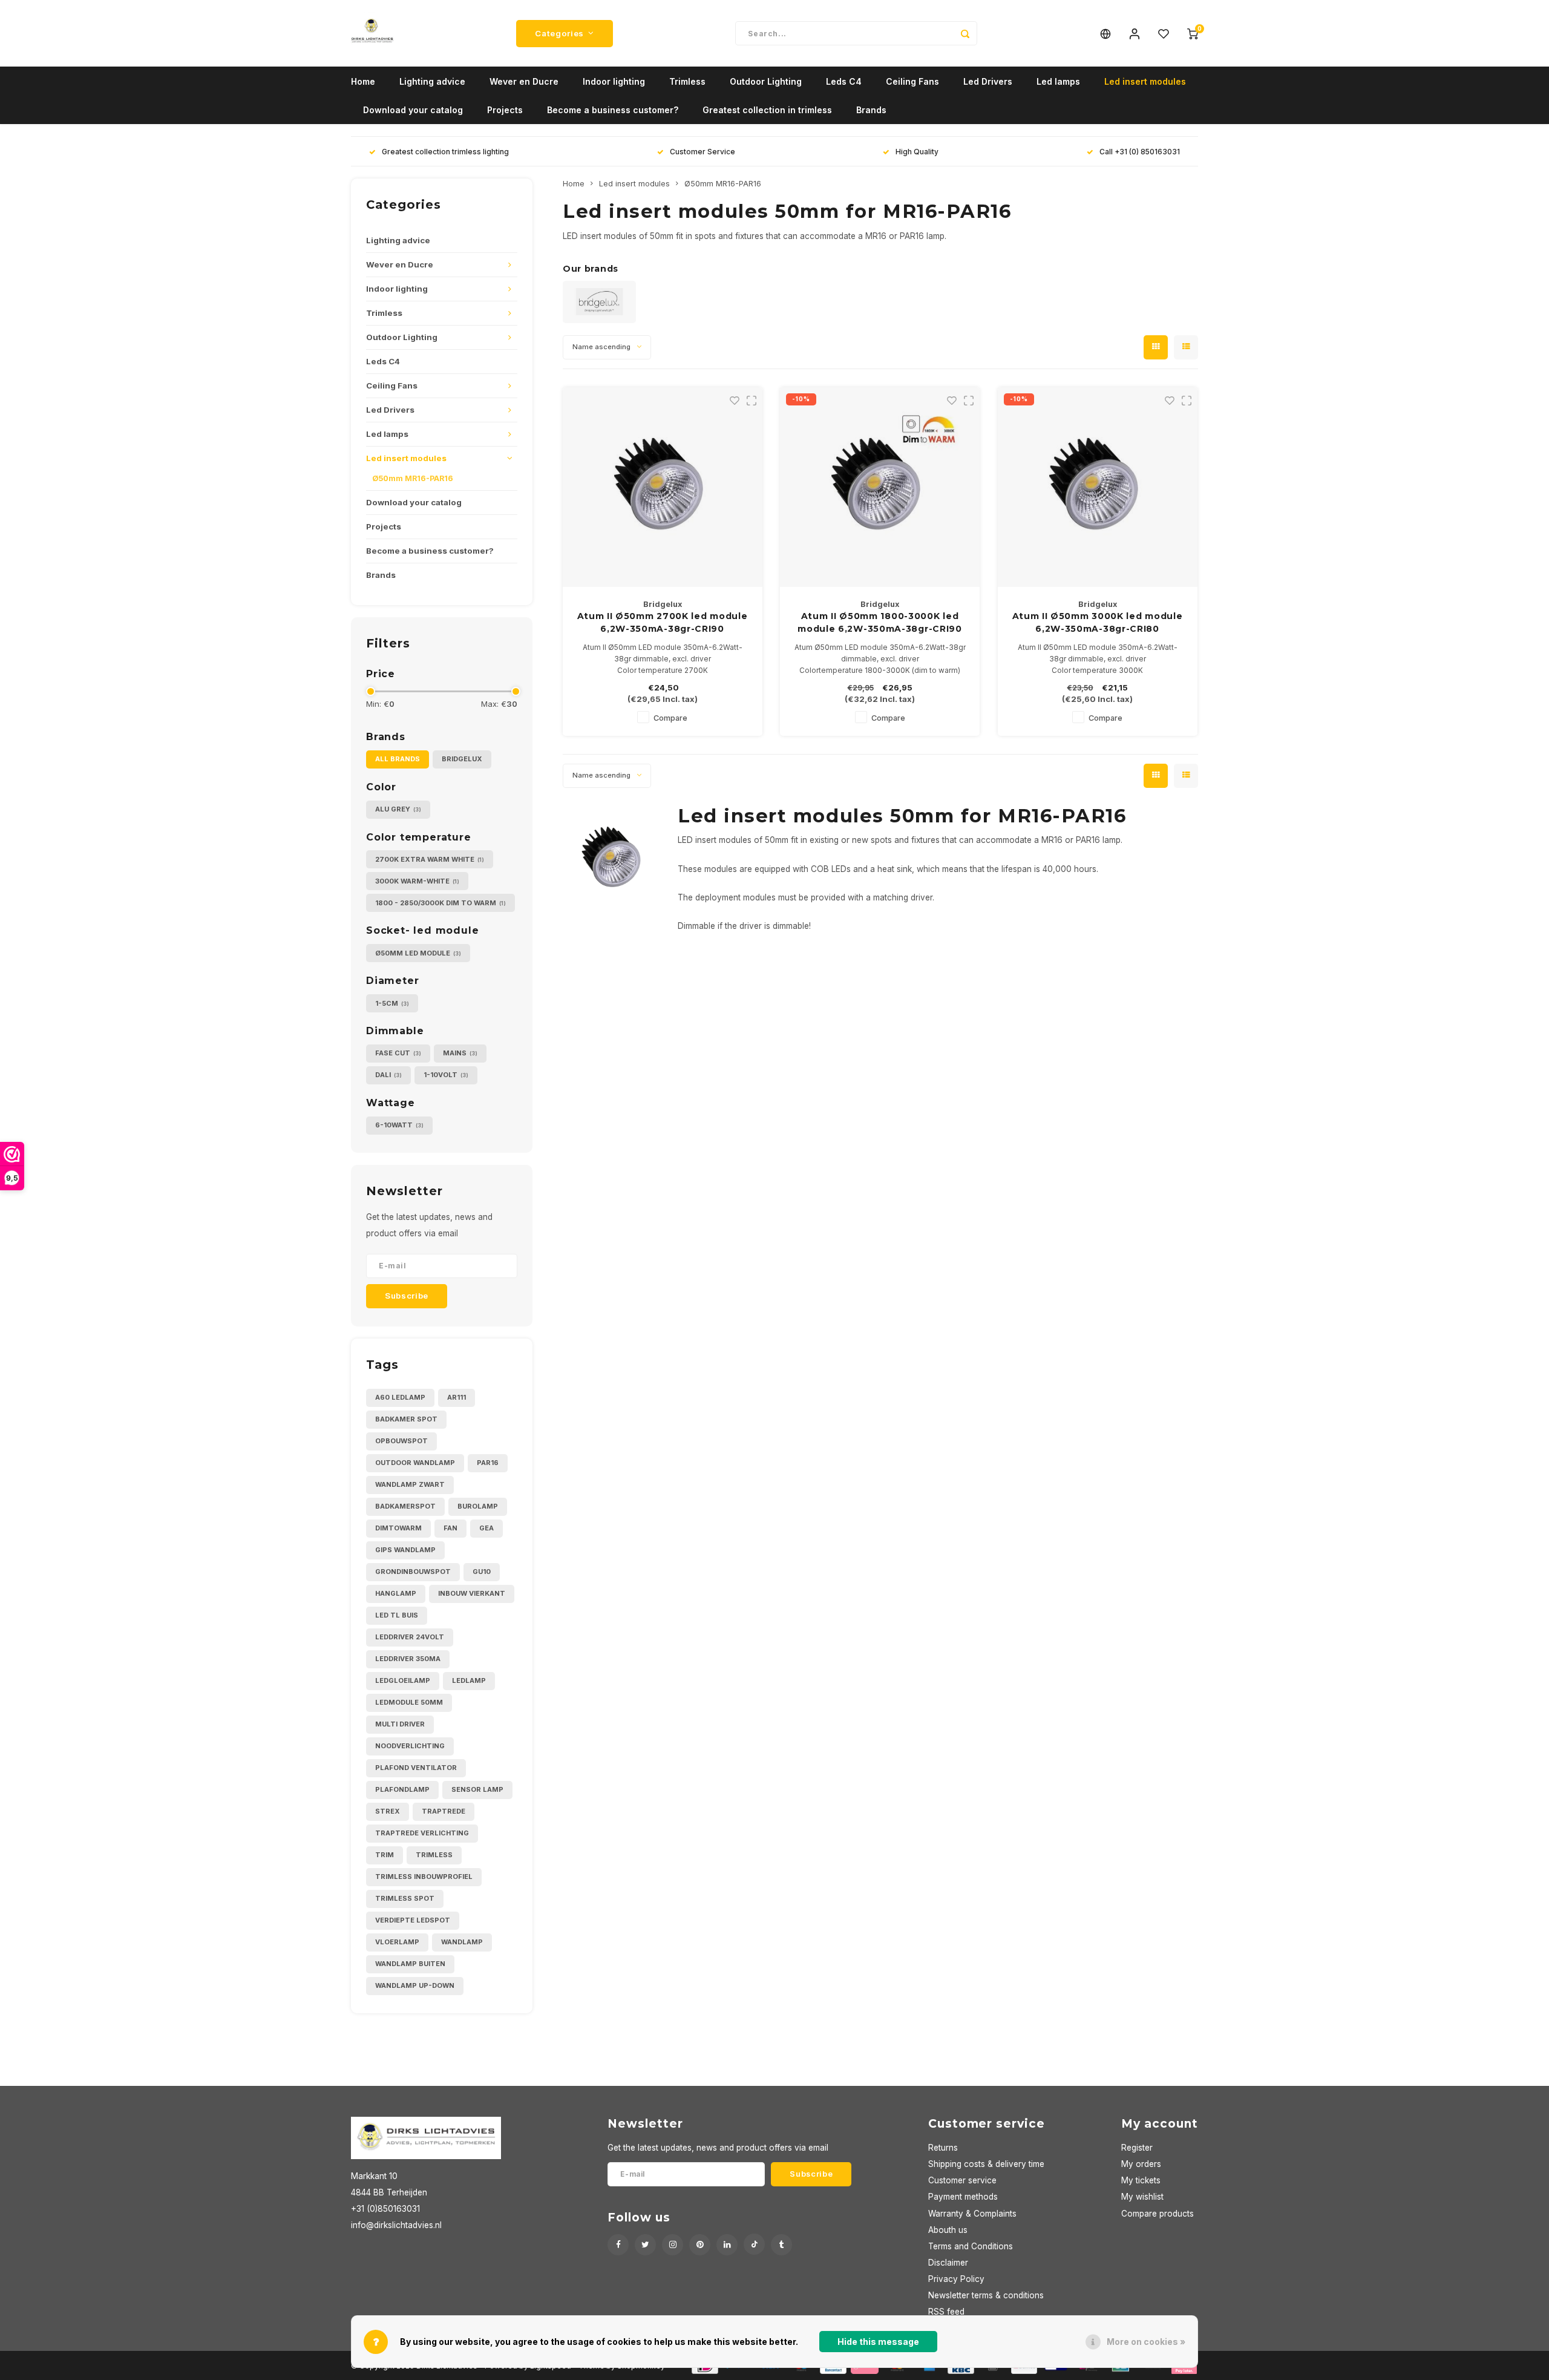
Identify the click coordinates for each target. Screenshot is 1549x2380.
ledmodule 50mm (409, 1702)
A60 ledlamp (400, 1397)
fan (450, 1528)
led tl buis (397, 1615)
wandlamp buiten (410, 1964)
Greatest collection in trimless (767, 110)
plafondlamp (402, 1789)
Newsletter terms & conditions (986, 2295)
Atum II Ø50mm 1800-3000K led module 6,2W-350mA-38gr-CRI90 (880, 622)
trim (385, 1855)
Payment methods (963, 2197)
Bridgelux (462, 759)
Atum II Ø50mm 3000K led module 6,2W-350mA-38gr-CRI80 (1098, 622)
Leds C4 (844, 81)
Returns (943, 2148)
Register (1137, 2148)
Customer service (962, 2180)
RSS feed (946, 2312)
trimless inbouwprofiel (424, 1877)
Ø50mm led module (418, 953)
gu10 (482, 1572)
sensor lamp (477, 1789)
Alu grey (398, 809)
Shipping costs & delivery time (986, 2164)
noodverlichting (410, 1746)
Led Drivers (988, 81)
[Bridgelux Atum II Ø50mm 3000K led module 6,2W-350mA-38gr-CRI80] (1098, 487)
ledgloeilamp (403, 1680)
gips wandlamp (405, 1550)
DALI (388, 1075)
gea (486, 1528)
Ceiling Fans (912, 81)
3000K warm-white (417, 881)
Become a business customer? (613, 110)
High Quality (917, 152)
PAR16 (488, 1463)
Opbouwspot (401, 1441)
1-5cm (392, 1003)
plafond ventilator (416, 1768)
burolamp (478, 1506)
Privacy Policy (956, 2279)
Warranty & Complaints (972, 2214)
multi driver (400, 1724)
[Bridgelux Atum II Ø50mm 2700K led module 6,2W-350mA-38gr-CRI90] (663, 487)
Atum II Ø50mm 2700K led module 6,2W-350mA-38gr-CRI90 (663, 622)
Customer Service (702, 152)
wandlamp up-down (415, 1985)
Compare (670, 718)
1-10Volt (446, 1075)
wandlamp (462, 1942)
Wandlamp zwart (410, 1484)
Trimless (687, 81)
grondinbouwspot (413, 1572)
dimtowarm (398, 1528)
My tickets (1141, 2180)
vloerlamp (397, 1942)
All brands (398, 759)
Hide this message (878, 2342)
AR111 (457, 1397)
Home (363, 81)
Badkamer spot (406, 1419)
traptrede (444, 1811)
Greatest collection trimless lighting (445, 152)
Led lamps (1058, 81)
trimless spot (405, 1898)
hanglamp (396, 1593)
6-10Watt (399, 1125)
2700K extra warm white (430, 859)
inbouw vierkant (472, 1593)
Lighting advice (432, 81)
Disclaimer (948, 2263)
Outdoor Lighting (766, 81)
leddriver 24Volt (410, 1637)
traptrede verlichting (422, 1833)
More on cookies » (1146, 2342)
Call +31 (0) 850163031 (1140, 152)
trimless (434, 1855)
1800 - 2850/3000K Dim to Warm (440, 903)
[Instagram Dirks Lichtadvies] (673, 2245)
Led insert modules (1145, 81)
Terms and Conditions (971, 2246)
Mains (460, 1053)
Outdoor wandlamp (415, 1463)
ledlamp (469, 1680)
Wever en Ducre (524, 81)
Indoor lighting (614, 81)
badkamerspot (405, 1506)
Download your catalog (413, 110)
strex (388, 1811)
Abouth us (948, 2230)
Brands (871, 110)
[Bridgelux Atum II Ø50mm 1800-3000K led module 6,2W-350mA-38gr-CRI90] (880, 487)
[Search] (965, 33)
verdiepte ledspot (413, 1920)
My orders (1141, 2164)
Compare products (1158, 2214)
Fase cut (398, 1053)
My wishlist (1142, 2197)
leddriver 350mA (408, 1659)
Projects (505, 110)
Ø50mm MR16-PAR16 (413, 478)
